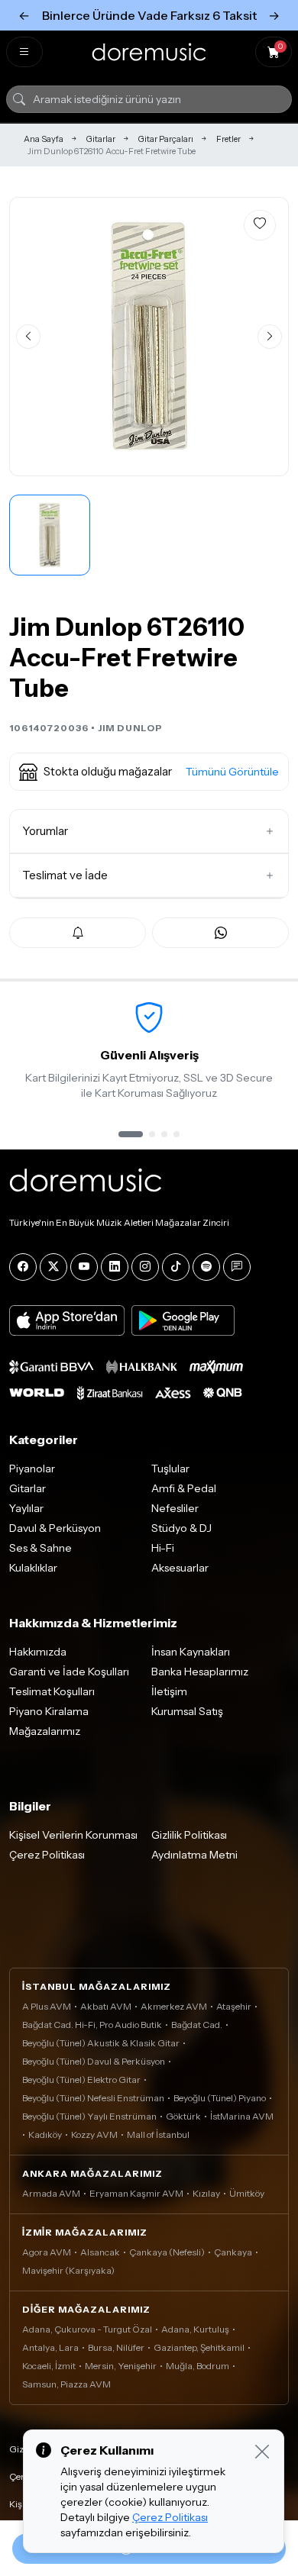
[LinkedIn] (115, 1267)
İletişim (169, 1691)
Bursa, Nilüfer (116, 2347)
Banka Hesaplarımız (200, 1672)
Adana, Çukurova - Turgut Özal (87, 2329)
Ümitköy (247, 2193)
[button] (149, 772)
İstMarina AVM (242, 2116)
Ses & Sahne (40, 1548)
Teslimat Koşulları (52, 1691)
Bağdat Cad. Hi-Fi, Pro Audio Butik (92, 2025)
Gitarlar (101, 139)
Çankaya (233, 2252)
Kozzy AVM (94, 2134)
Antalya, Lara (50, 2347)
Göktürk (183, 2116)
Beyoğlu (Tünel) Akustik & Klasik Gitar (101, 2043)
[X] (53, 1267)
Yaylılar (26, 1508)
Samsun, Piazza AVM (66, 2384)
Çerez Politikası (47, 1855)
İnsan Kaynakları (191, 1652)
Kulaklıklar (33, 1568)
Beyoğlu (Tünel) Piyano (220, 2098)
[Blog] (237, 1267)
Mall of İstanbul (158, 2134)
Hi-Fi (163, 1548)
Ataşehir (234, 2006)
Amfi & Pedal (184, 1488)
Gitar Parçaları (166, 139)
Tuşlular (170, 1469)
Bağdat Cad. (197, 2025)
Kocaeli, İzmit (49, 2366)
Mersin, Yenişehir (121, 2366)
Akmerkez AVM (174, 2006)
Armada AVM (51, 2193)
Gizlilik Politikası (189, 1835)
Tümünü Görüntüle (232, 772)
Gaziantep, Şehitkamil (199, 2347)
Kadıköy (45, 2134)
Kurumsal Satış (187, 1711)
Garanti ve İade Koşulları (69, 1672)
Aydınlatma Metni (194, 1855)
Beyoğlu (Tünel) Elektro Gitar (81, 2079)
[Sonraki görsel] (270, 337)
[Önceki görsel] (28, 337)
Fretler (228, 139)
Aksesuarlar (180, 1568)
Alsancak (100, 2252)
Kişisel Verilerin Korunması (73, 1835)
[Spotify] (206, 1267)
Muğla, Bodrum (198, 2366)
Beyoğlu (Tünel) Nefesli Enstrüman (93, 2098)
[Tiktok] (176, 1267)
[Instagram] (145, 1267)
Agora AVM (47, 2252)
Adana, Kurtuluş (195, 2329)
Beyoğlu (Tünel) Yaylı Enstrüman (89, 2116)
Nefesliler (175, 1508)
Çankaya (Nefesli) (167, 2252)
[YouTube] (84, 1267)
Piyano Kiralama (49, 1711)
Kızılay (206, 2193)
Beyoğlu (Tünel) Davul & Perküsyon (94, 2061)
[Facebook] (23, 1267)
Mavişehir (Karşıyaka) (68, 2270)
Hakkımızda (38, 1652)
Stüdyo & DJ (181, 1528)
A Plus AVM (47, 2006)
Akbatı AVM (106, 2006)
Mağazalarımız (45, 1731)
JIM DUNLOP (130, 728)
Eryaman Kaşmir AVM (136, 2193)
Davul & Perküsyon (55, 1528)
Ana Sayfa (44, 139)
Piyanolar (32, 1469)
